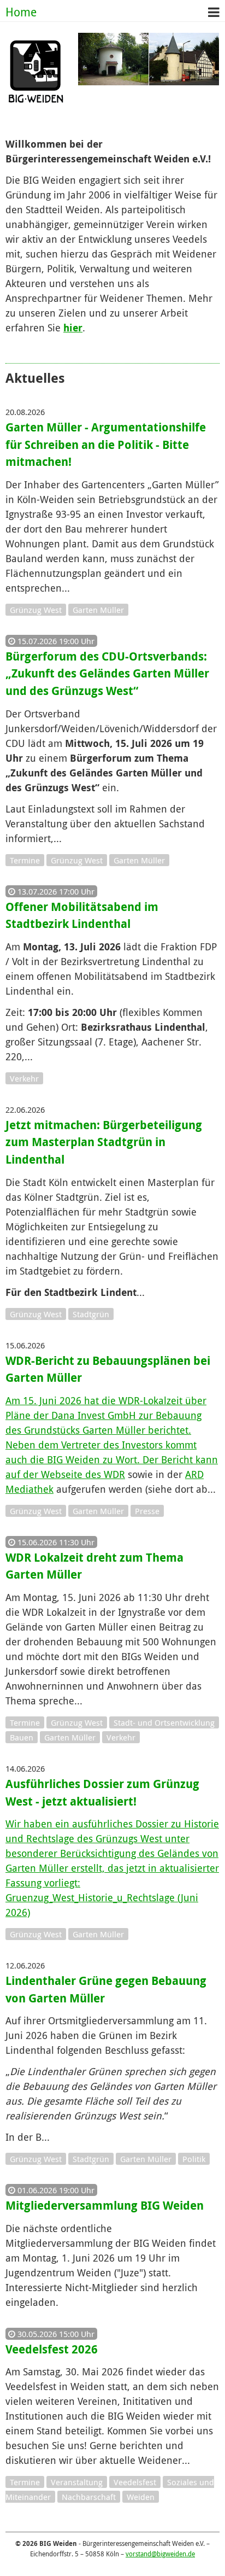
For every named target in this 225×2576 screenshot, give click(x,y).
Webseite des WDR (83, 1474)
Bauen (22, 1737)
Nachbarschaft (89, 2497)
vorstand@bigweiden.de (160, 2554)
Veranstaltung (77, 2482)
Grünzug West (36, 610)
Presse (147, 1511)
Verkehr (24, 1078)
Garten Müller (98, 610)
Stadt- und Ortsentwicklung (164, 1722)
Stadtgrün (91, 1314)
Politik (194, 2159)
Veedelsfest (135, 2482)
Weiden (141, 2497)
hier (73, 328)
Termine (25, 860)
